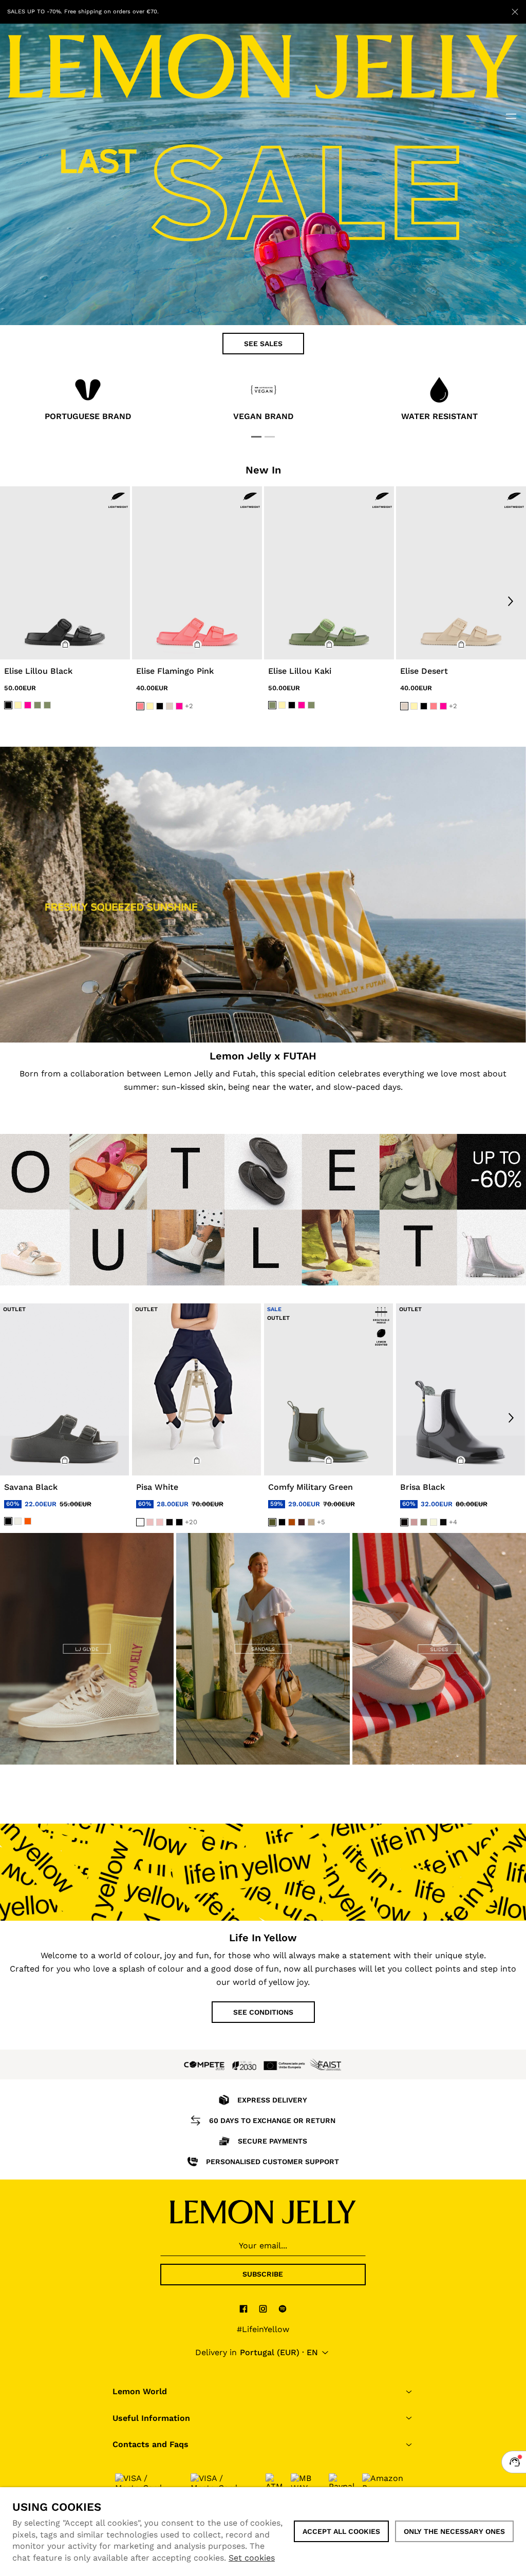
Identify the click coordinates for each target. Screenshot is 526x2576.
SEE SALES (263, 344)
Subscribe (263, 2274)
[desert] (170, 707)
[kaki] (37, 705)
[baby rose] (150, 1522)
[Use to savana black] (64, 1390)
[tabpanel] (88, 401)
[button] (65, 645)
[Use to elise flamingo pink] (197, 573)
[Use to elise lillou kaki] (329, 573)
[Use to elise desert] (461, 573)
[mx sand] (434, 1522)
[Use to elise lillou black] (65, 573)
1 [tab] (256, 437)
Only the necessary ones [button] (454, 2531)
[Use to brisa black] (461, 1390)
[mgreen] (424, 1522)
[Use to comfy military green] (328, 1390)
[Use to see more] (263, 895)
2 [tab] (270, 437)
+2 (189, 706)
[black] (8, 705)
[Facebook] (243, 2308)
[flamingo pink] (140, 707)
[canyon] (292, 1522)
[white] (140, 1522)
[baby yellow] (18, 705)
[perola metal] (18, 1521)
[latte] (311, 1522)
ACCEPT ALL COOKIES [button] (341, 2531)
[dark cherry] (302, 1522)
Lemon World (140, 2391)
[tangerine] (28, 1521)
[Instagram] (263, 2308)
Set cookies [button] (252, 2558)
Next (511, 602)
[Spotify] (283, 2308)
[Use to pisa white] (196, 1390)
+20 (191, 1522)
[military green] (272, 1522)
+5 (321, 1522)
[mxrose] (414, 1522)
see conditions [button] (263, 2012)
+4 (453, 1522)
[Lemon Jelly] (263, 2212)
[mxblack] (443, 1522)
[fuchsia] (28, 705)
